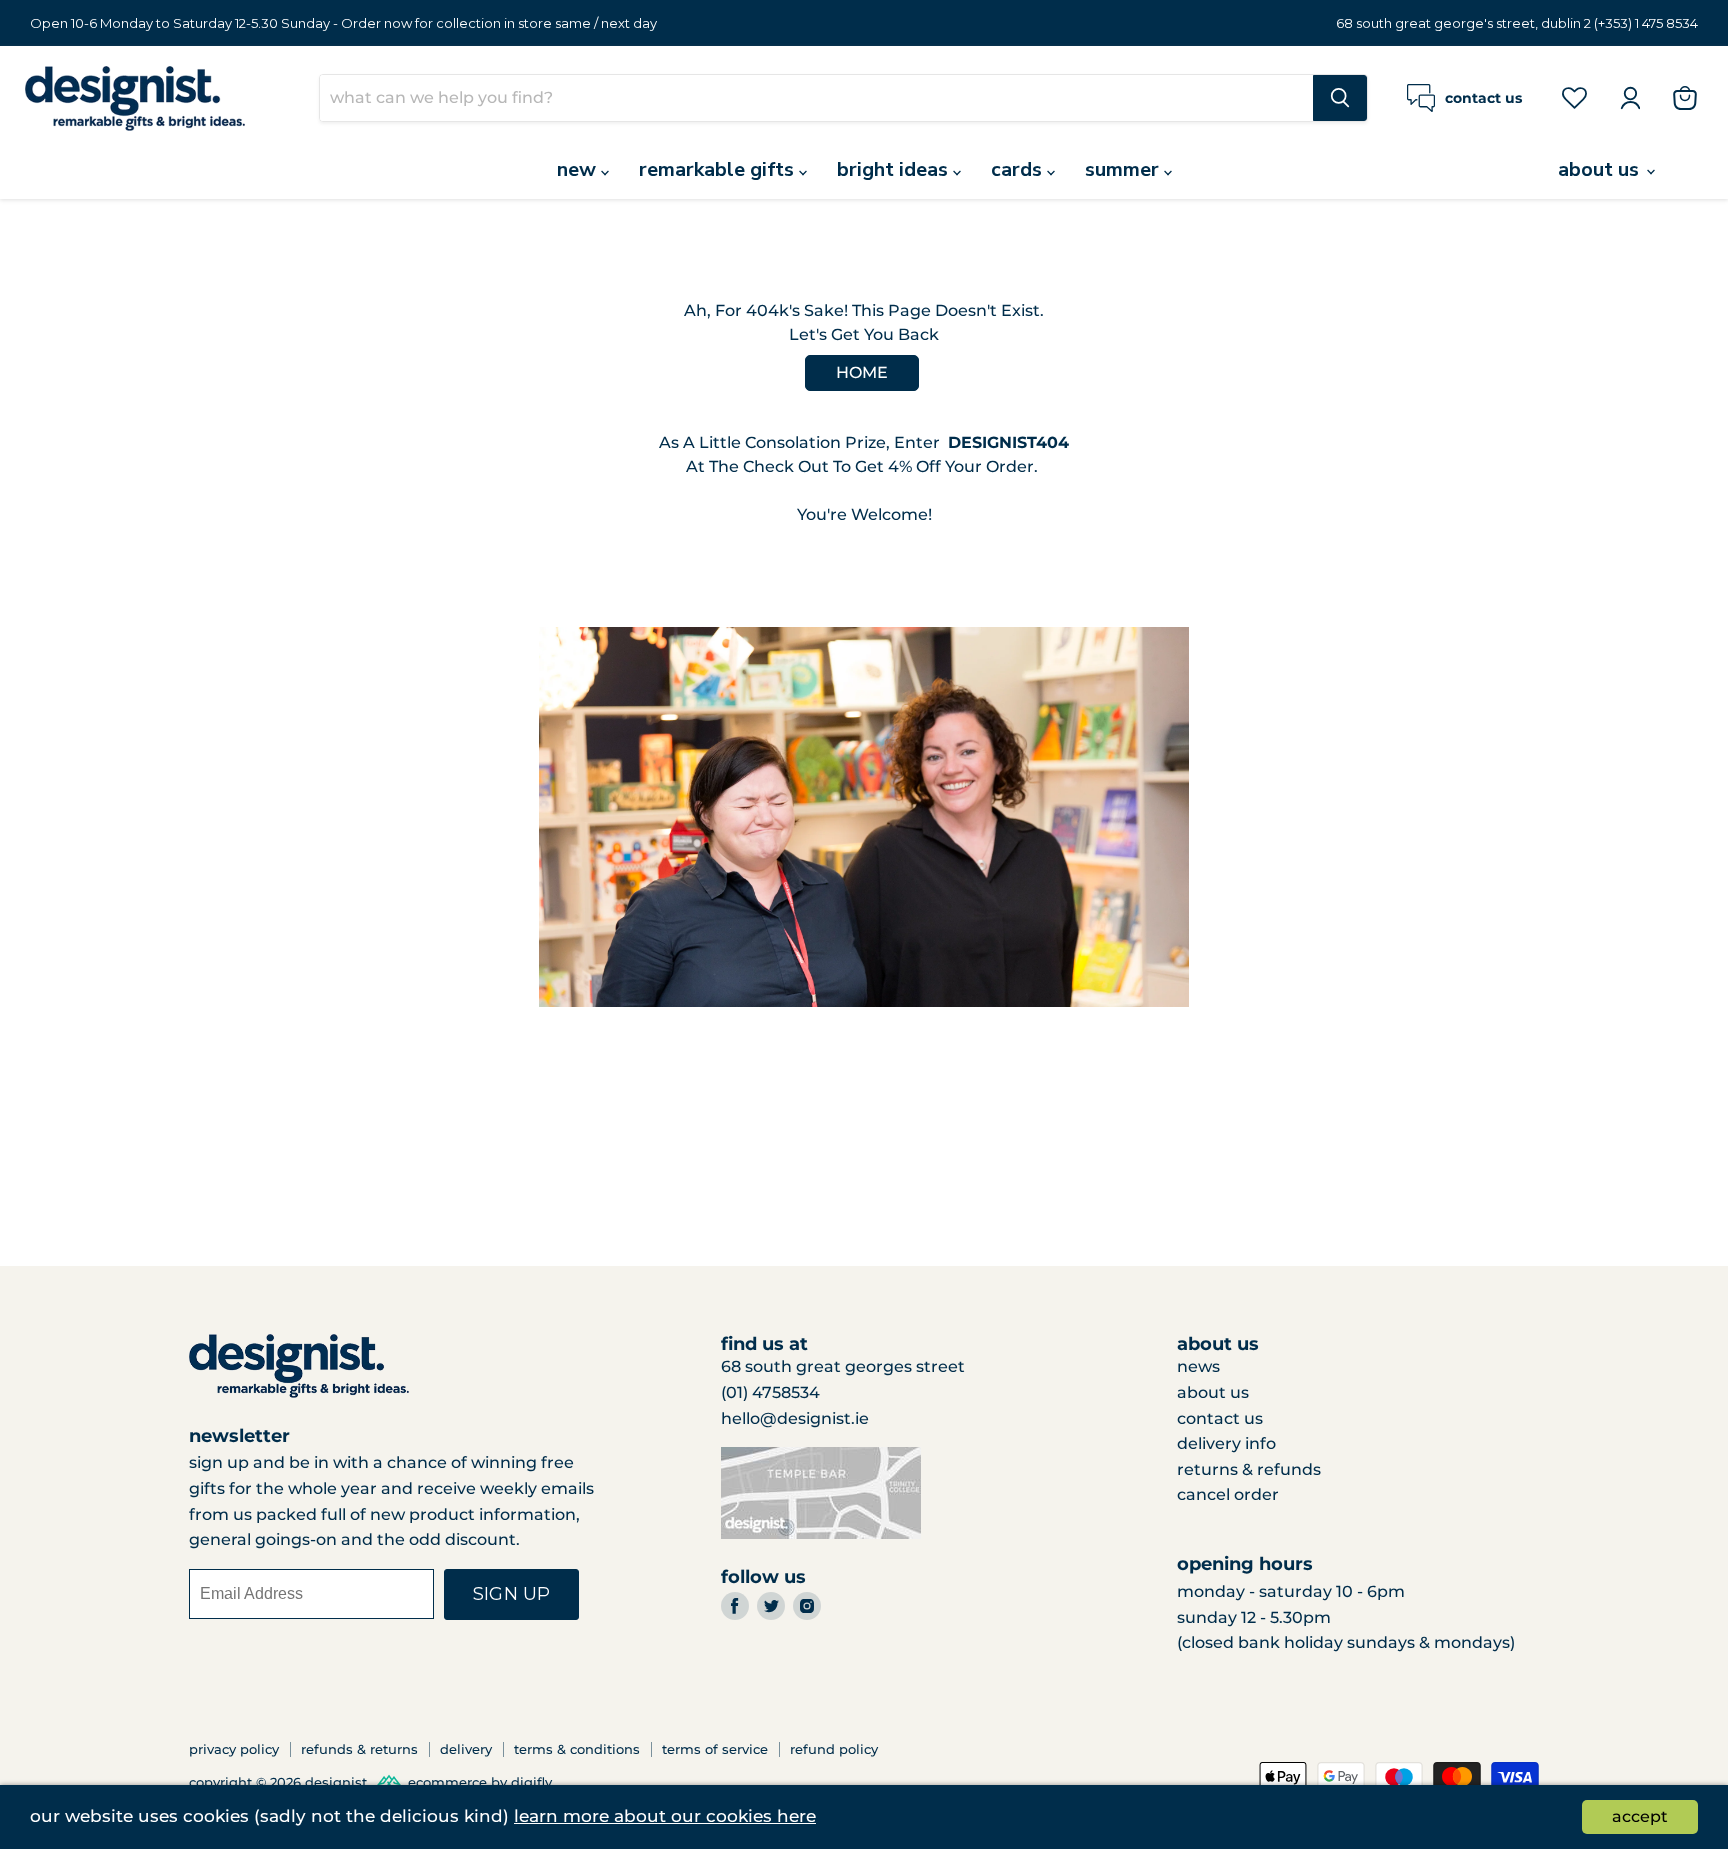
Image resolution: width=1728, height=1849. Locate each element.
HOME (862, 372)
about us (1601, 169)
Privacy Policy (234, 1749)
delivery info (1226, 1443)
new (579, 169)
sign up (511, 1594)
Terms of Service (715, 1749)
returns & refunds (1249, 1469)
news (1198, 1366)
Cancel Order (1228, 1494)
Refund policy (834, 1749)
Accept (1640, 1816)
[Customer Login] (1630, 98)
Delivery (466, 1749)
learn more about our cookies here (665, 1816)
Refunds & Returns (359, 1749)
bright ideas (895, 169)
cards (1019, 169)
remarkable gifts (719, 169)
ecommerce (447, 1782)
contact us (1220, 1418)
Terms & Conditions (577, 1749)
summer (1124, 169)
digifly (531, 1782)
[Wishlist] (1574, 97)
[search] (816, 98)
